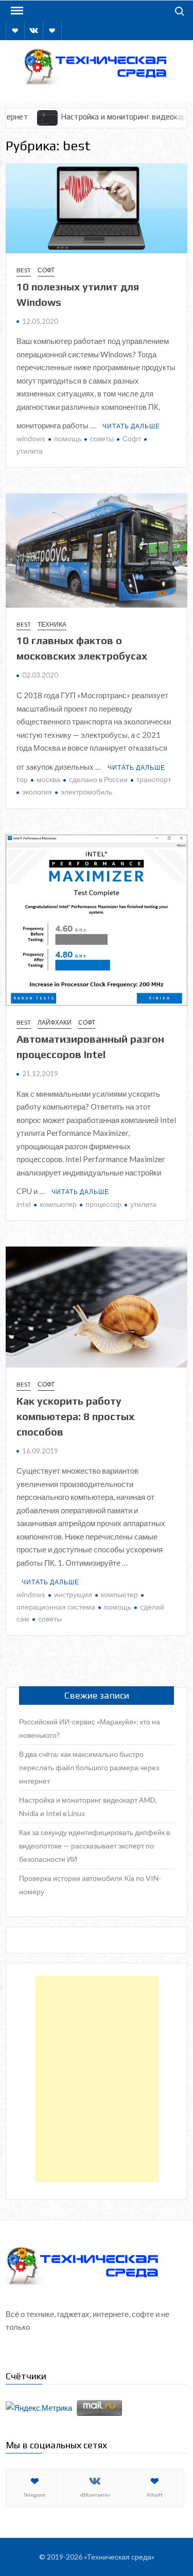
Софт (46, 270)
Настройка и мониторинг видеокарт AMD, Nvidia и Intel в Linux (88, 1806)
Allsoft (155, 2495)
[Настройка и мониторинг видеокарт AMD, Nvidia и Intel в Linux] (18, 116)
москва (48, 779)
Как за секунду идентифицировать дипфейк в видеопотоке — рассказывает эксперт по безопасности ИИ (94, 1846)
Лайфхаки (55, 1022)
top (22, 779)
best (24, 270)
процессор (103, 1204)
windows (31, 438)
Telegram (35, 2495)
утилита (143, 1204)
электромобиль (86, 792)
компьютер (58, 1204)
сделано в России (98, 779)
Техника (52, 624)
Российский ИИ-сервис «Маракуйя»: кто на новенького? (90, 1728)
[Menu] (16, 11)
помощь (68, 438)
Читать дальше (131, 426)
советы (102, 438)
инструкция (73, 1594)
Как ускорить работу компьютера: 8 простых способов (75, 1416)
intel (24, 1204)
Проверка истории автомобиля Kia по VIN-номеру (90, 1885)
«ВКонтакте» (95, 2495)
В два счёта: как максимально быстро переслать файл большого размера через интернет (89, 1767)
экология (37, 792)
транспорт (154, 779)
